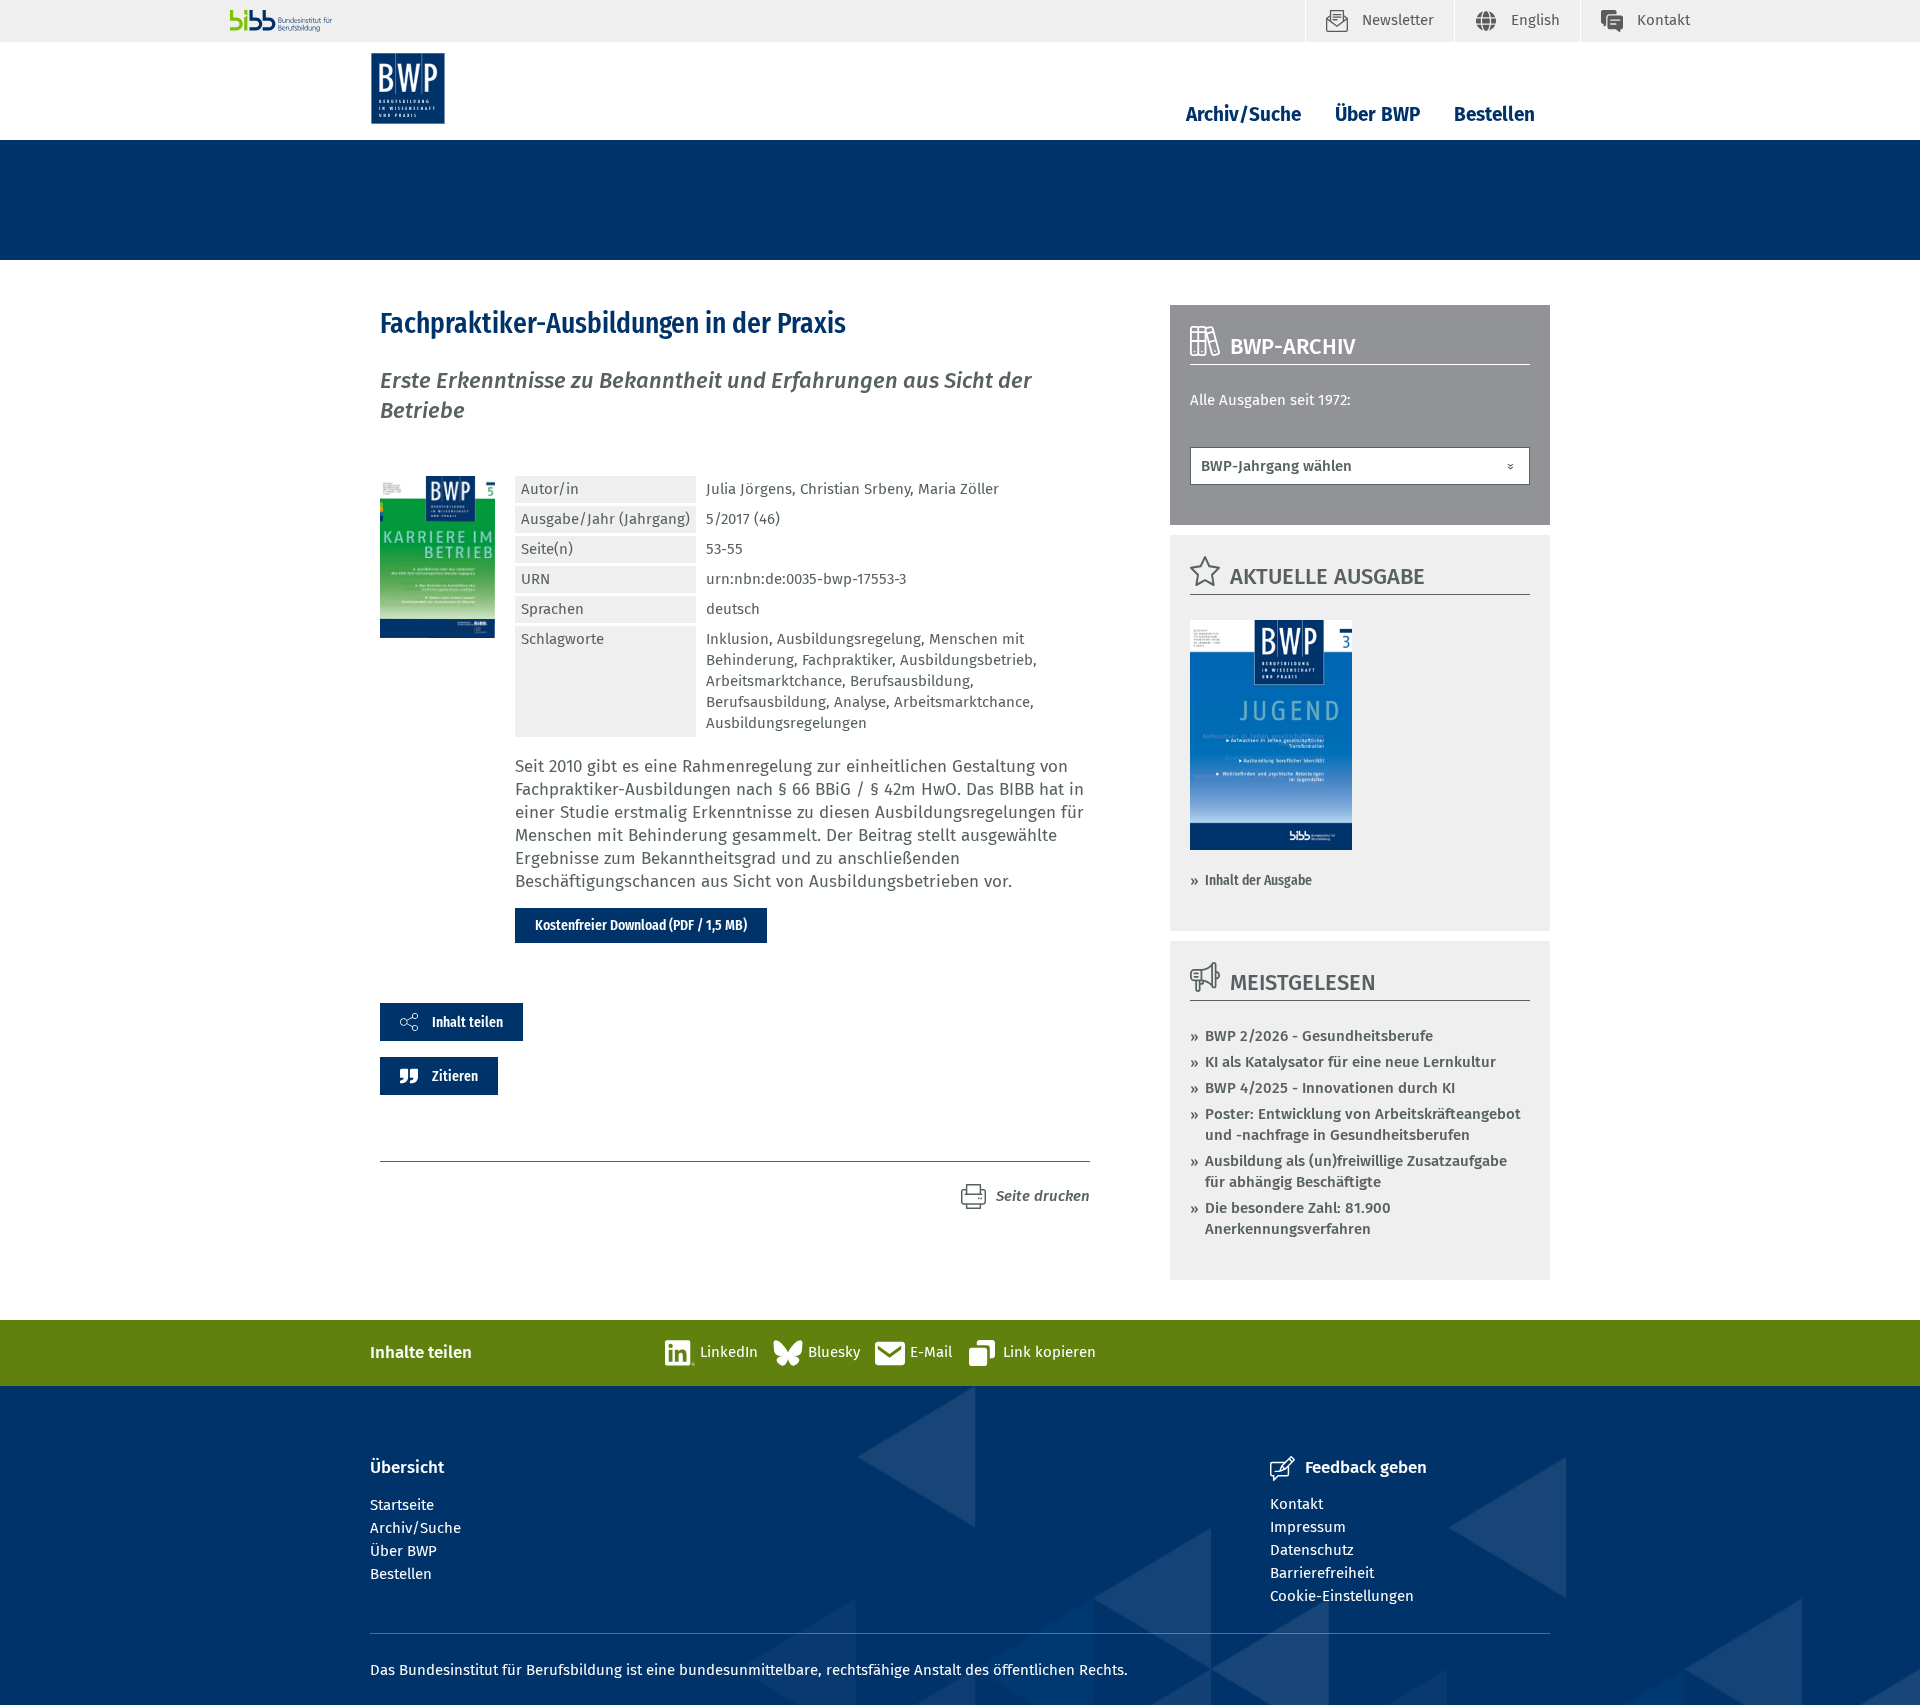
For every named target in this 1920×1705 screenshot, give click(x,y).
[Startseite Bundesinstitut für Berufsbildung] (767, 21)
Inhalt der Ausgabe (1258, 880)
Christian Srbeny (855, 489)
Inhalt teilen (467, 1022)
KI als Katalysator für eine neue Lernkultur (1350, 1062)
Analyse (860, 702)
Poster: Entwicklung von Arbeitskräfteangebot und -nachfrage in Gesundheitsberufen (1363, 1124)
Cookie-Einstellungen (1342, 1596)
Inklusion (737, 639)
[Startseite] (408, 88)
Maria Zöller (958, 489)
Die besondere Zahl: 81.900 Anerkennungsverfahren (1298, 1218)
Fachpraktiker (847, 660)
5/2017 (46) (743, 519)
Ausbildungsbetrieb (966, 660)
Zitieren (455, 1076)
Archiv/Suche (1243, 114)
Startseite (402, 1505)
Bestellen (1494, 114)
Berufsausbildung (910, 681)
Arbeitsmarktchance (774, 681)
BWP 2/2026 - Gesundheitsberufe (1319, 1036)
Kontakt (1296, 1504)
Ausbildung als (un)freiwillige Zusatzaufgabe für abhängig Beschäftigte (1356, 1171)
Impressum (1308, 1527)
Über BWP (1377, 114)
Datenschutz (1312, 1550)
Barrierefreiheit (1322, 1573)
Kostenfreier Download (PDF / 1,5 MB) (641, 925)
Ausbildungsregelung (849, 639)
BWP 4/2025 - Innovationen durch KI (1330, 1088)
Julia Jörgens (749, 489)
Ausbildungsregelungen (786, 723)
